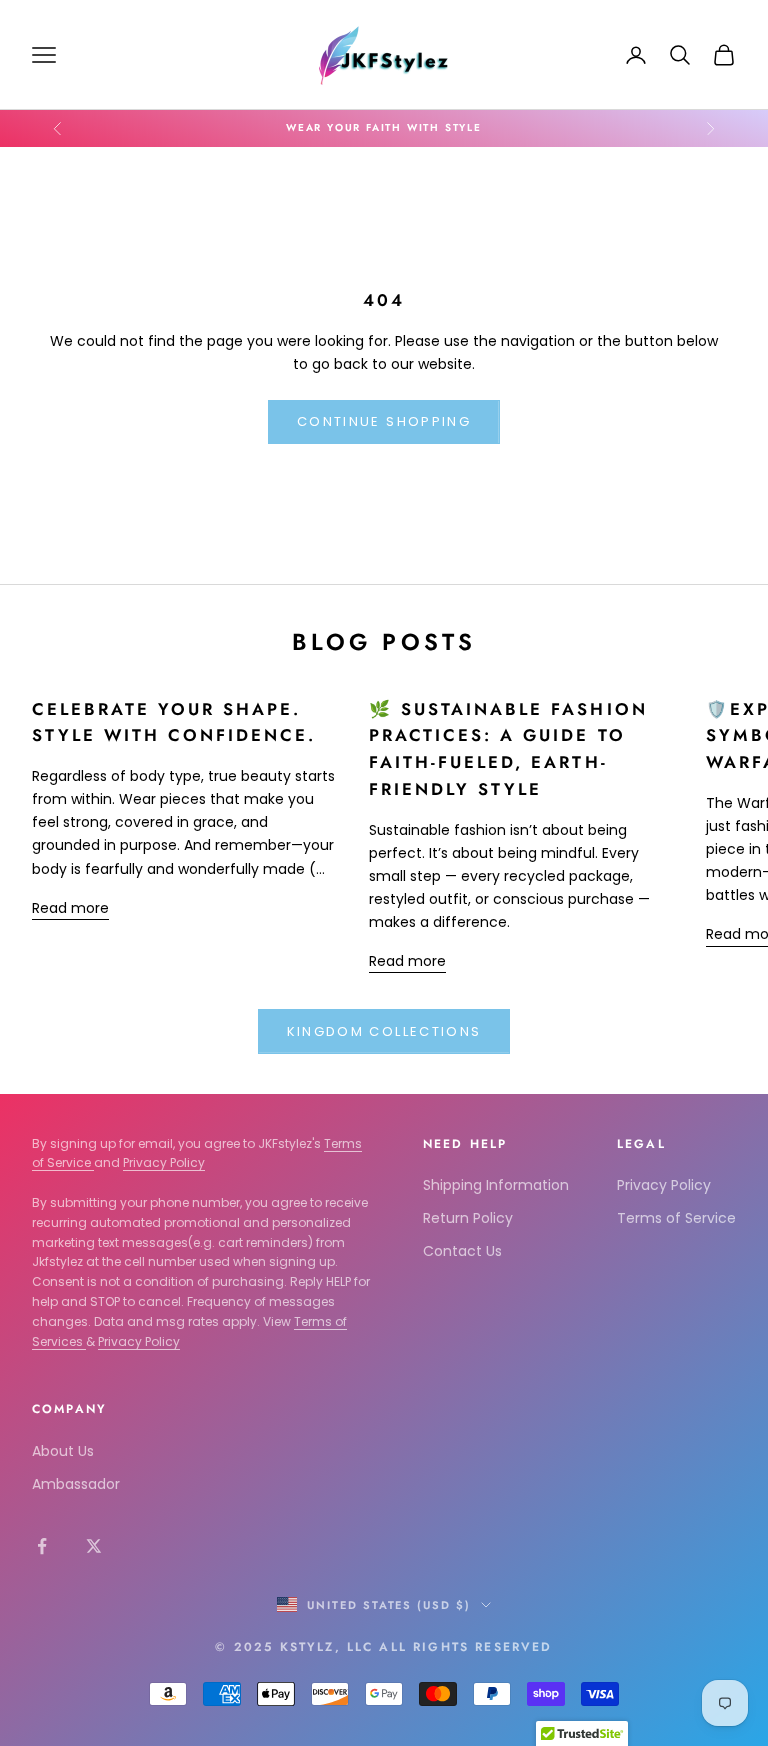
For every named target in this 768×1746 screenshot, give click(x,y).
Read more (70, 908)
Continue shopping (384, 421)
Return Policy (468, 1218)
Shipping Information (496, 1185)
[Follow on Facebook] (42, 1546)
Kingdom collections (384, 1031)
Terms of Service (676, 1218)
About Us (63, 1451)
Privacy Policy (164, 1162)
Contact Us (462, 1251)
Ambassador (76, 1484)
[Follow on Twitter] (94, 1546)
